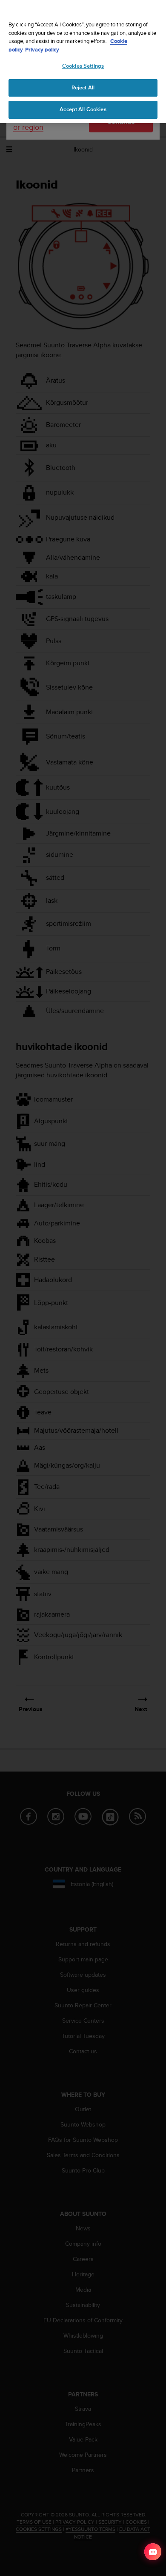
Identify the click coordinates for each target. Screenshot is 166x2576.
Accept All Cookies (83, 109)
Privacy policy (42, 50)
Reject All (83, 88)
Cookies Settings (83, 66)
